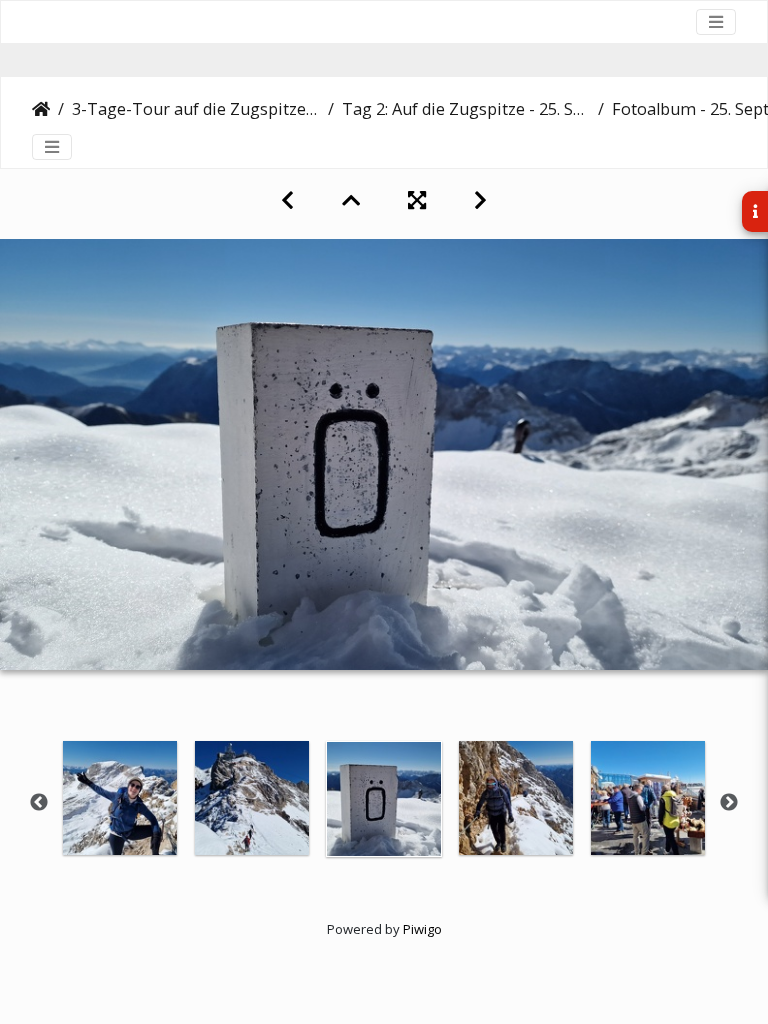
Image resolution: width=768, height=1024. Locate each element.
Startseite (41, 109)
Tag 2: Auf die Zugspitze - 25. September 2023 (466, 109)
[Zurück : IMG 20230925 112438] (287, 200)
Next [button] (729, 803)
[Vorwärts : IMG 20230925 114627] (480, 200)
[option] (120, 798)
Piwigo (422, 929)
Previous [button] (39, 803)
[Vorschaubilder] (351, 200)
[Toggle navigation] (716, 22)
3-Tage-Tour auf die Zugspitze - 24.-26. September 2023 (196, 109)
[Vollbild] (417, 200)
